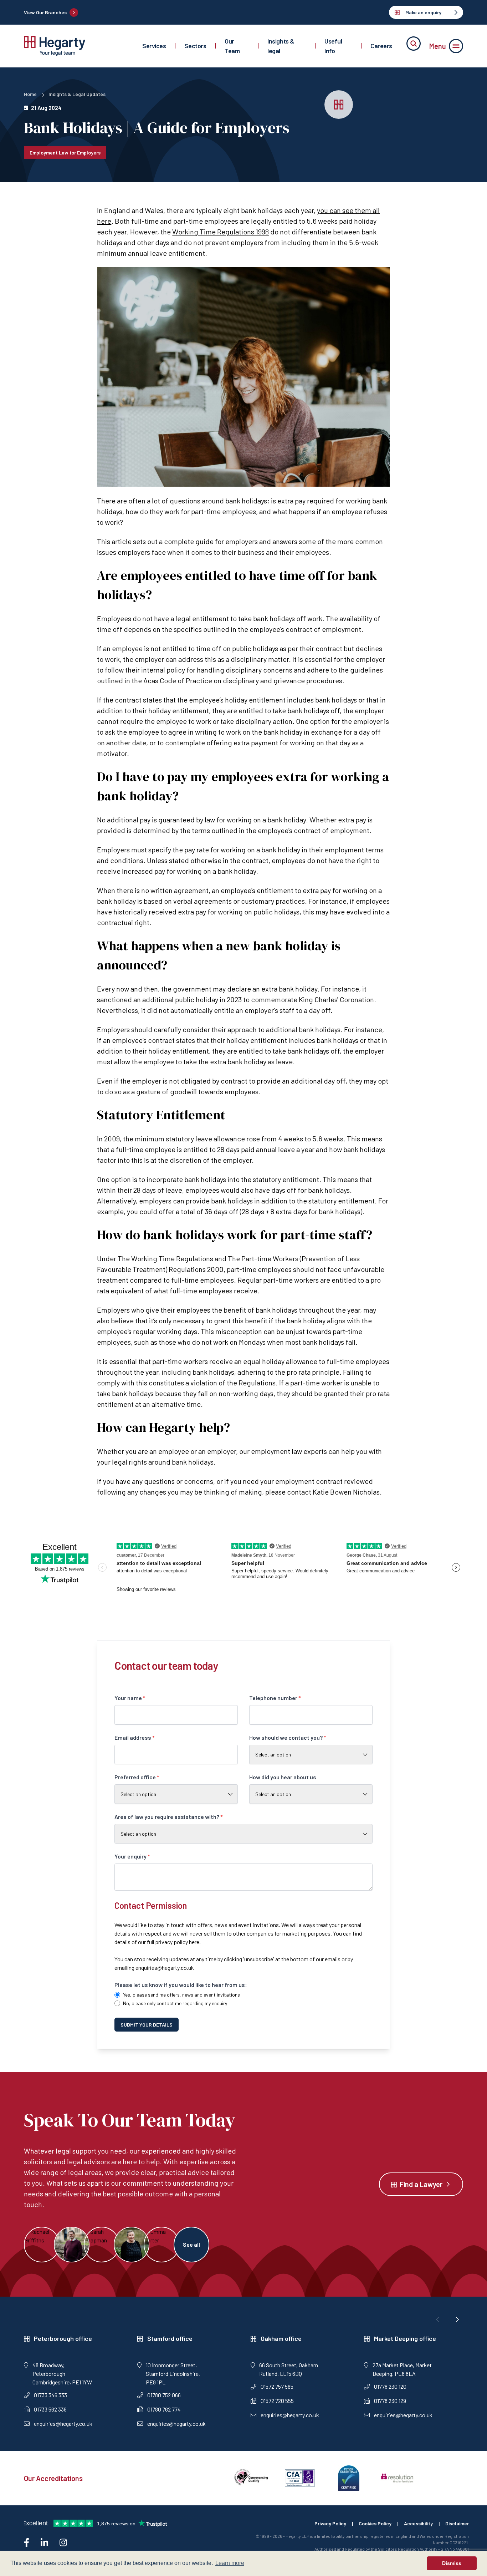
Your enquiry (132, 1856)
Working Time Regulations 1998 (221, 232)
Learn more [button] (230, 2563)
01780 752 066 (164, 2395)
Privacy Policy (330, 2523)
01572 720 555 (277, 2401)
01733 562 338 (50, 2409)
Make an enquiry (423, 12)
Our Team (232, 46)
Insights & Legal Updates (77, 94)
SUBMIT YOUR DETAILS (147, 2025)
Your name (130, 1698)
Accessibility (418, 2523)
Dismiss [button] (452, 2563)
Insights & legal (281, 46)
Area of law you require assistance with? (169, 1817)
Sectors (195, 46)
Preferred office (137, 1777)
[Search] (414, 44)
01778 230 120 (390, 2386)
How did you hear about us (283, 1777)
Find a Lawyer (421, 2184)
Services (154, 46)
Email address (135, 1737)
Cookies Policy (375, 2523)
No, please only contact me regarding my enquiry (175, 2003)
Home (30, 94)
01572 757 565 (277, 2386)
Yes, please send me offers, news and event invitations (181, 1995)
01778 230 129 (390, 2401)
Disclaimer (457, 2523)
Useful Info (333, 46)
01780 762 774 (164, 2409)
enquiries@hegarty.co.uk (165, 1968)
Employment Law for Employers (65, 153)
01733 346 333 (50, 2395)
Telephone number (275, 1698)
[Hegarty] (55, 46)
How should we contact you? (288, 1737)
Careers (381, 46)
